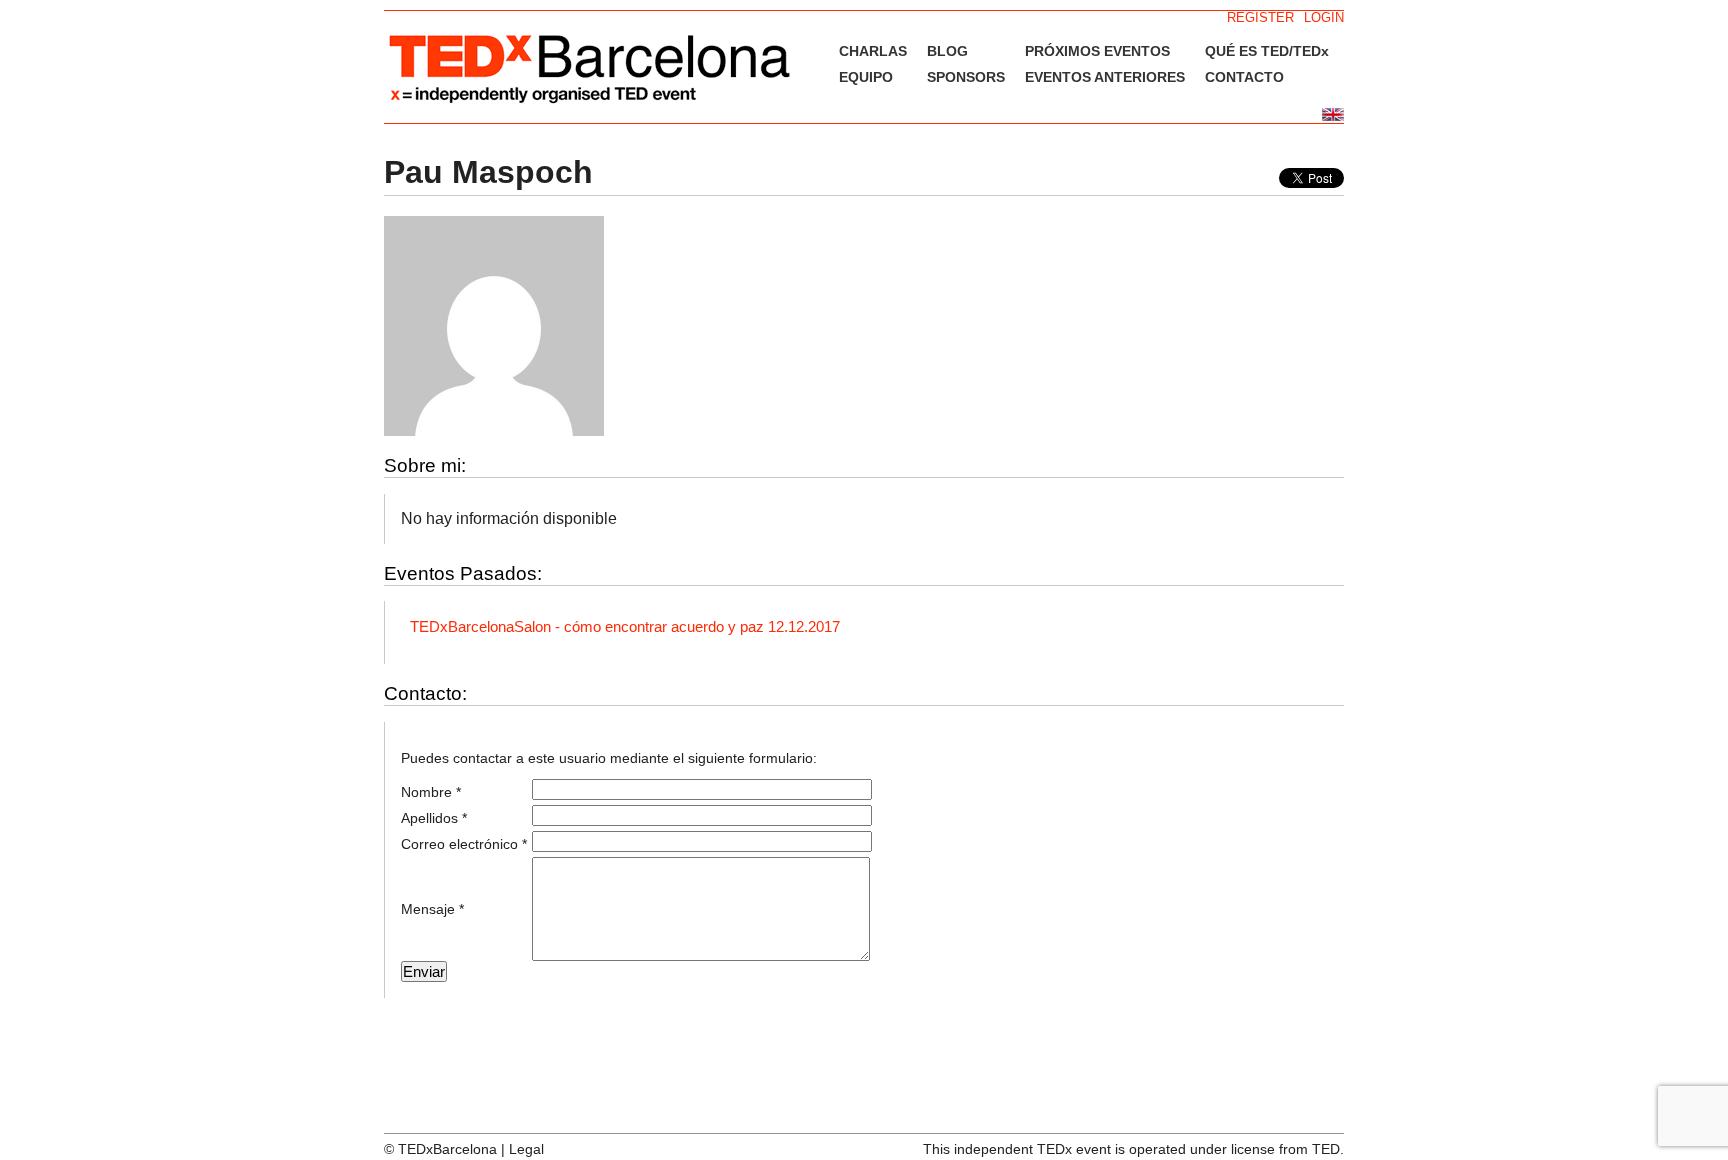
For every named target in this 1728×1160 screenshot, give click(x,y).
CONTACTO (1244, 77)
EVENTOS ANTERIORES (1105, 77)
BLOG (947, 51)
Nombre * (431, 792)
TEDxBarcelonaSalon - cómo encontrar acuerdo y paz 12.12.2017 (625, 626)
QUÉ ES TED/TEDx (1267, 51)
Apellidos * (434, 818)
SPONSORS (966, 77)
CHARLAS (873, 51)
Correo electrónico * (464, 844)
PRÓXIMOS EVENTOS (1097, 51)
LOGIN (1324, 17)
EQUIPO (866, 77)
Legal (526, 1149)
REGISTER (1260, 17)
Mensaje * (432, 909)
